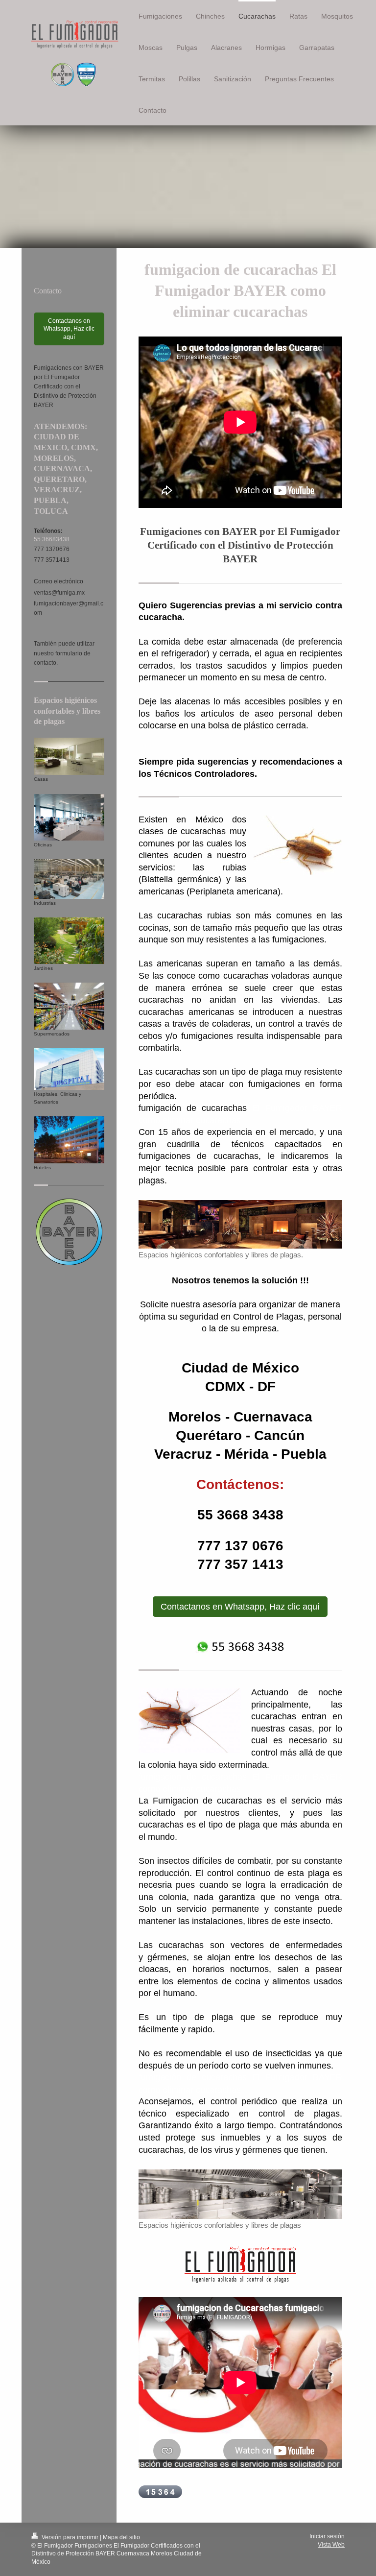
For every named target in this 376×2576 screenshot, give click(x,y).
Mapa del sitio (121, 2537)
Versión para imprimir (70, 2537)
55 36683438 (52, 539)
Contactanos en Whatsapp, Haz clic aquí (240, 1607)
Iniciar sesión (327, 2536)
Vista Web (331, 2545)
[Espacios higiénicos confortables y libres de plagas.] (240, 1224)
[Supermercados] (69, 1006)
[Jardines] (69, 941)
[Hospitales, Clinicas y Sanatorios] (69, 1069)
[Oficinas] (69, 817)
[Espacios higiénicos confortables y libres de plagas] (240, 2194)
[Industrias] (69, 879)
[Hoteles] (69, 1140)
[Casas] (69, 757)
